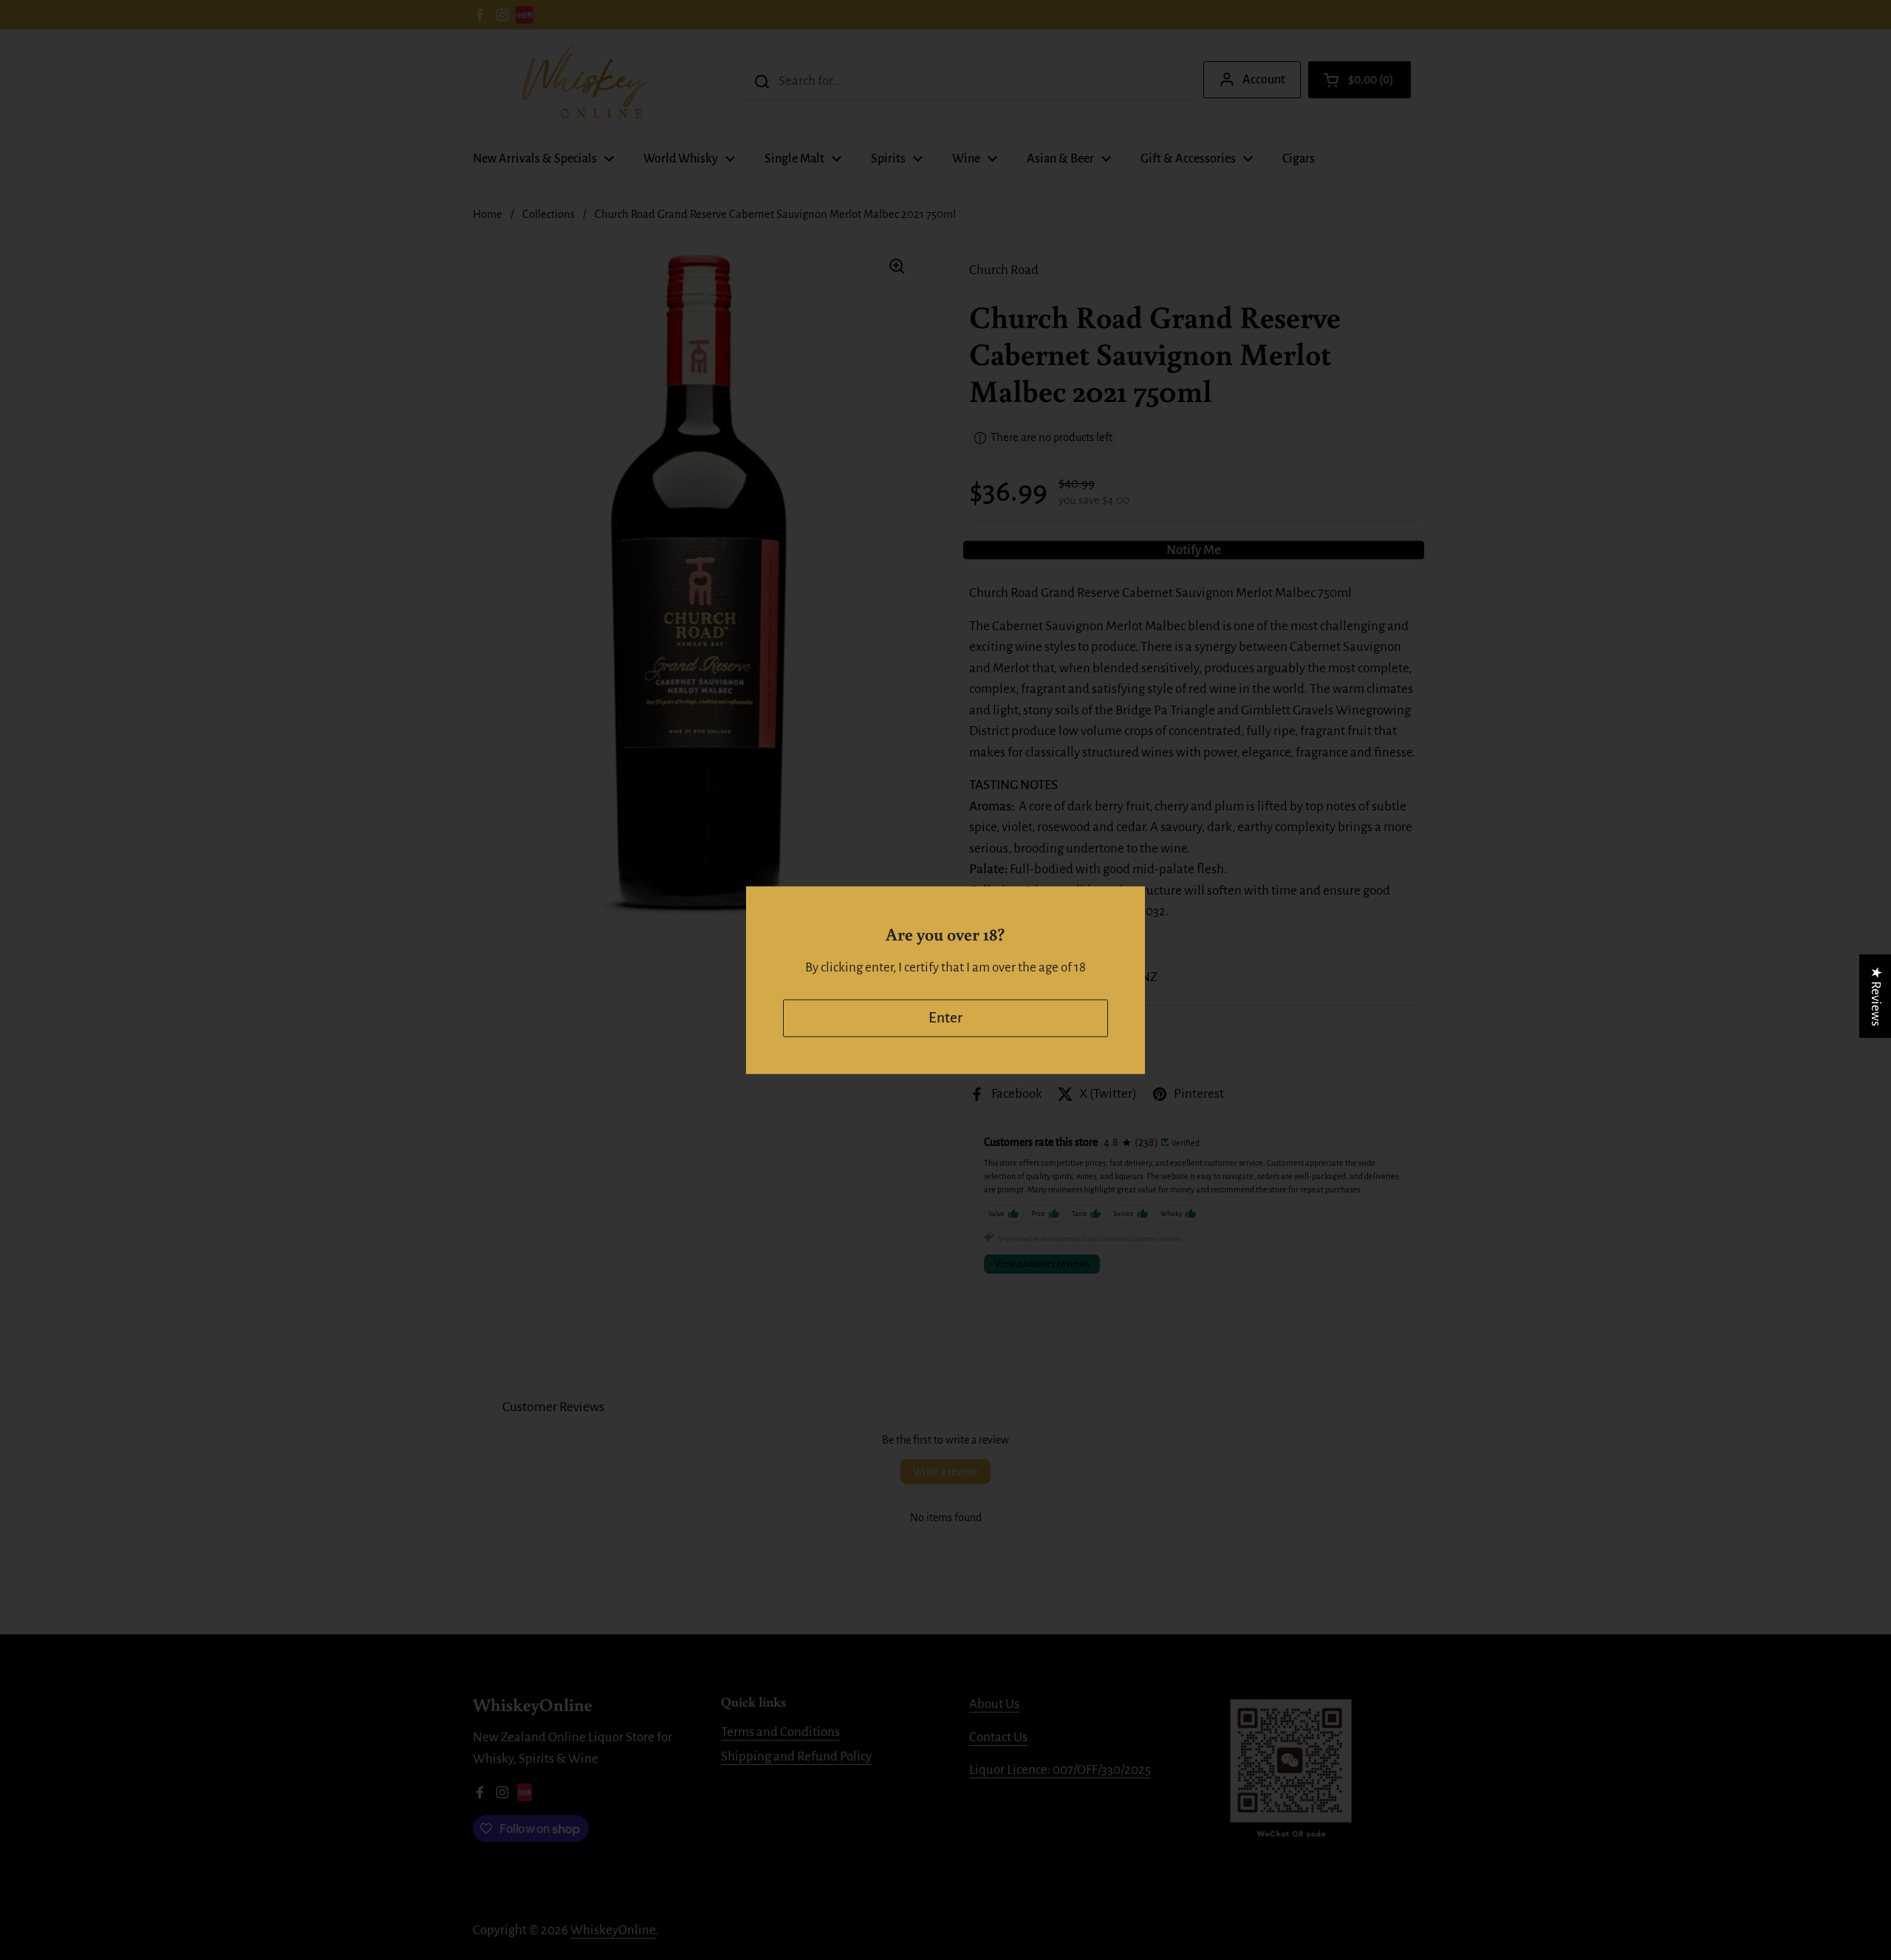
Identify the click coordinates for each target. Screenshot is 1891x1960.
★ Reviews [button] (1876, 996)
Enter (945, 1018)
